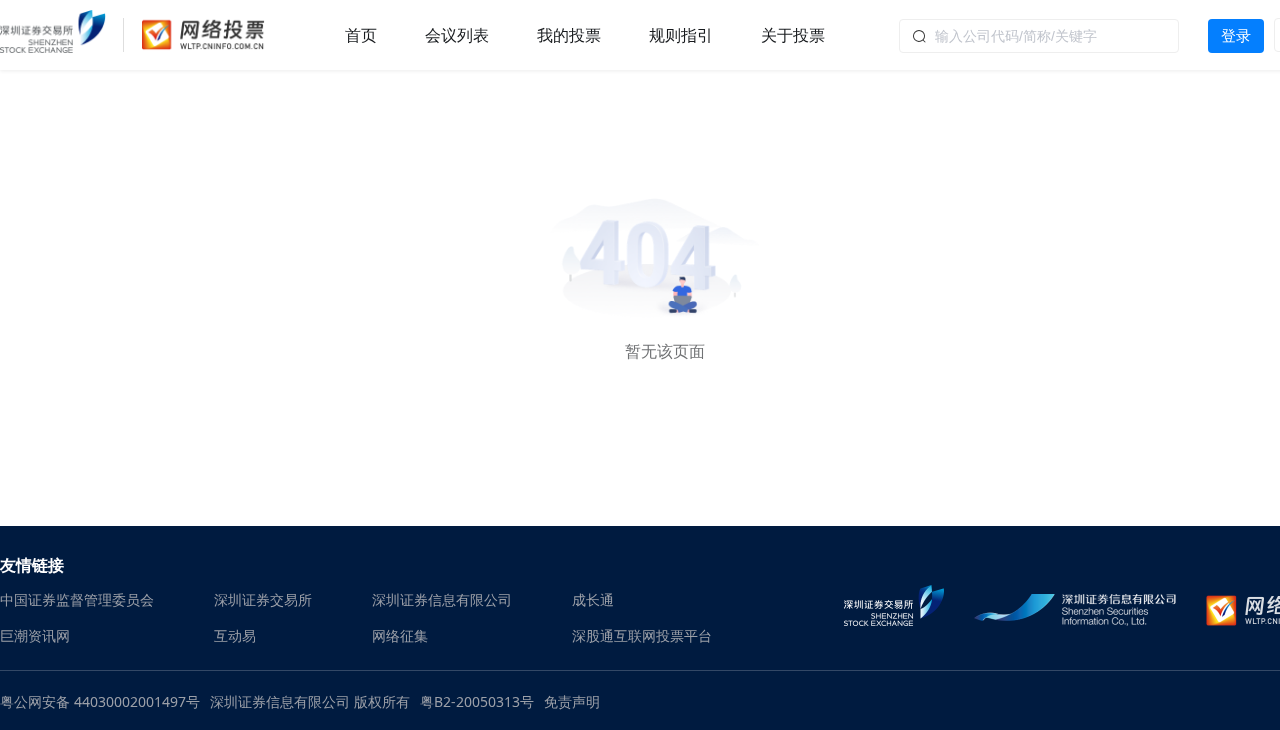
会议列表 (457, 35)
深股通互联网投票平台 (642, 635)
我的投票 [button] (569, 35)
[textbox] (1039, 36)
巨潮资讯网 (35, 635)
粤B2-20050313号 (477, 701)
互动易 (235, 635)
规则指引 (681, 35)
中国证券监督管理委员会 (77, 599)
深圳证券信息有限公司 (442, 599)
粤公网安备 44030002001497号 (100, 701)
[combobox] (1039, 35)
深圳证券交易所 (263, 599)
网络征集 (400, 635)
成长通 (593, 599)
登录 (1236, 35)
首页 (361, 35)
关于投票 (793, 35)
